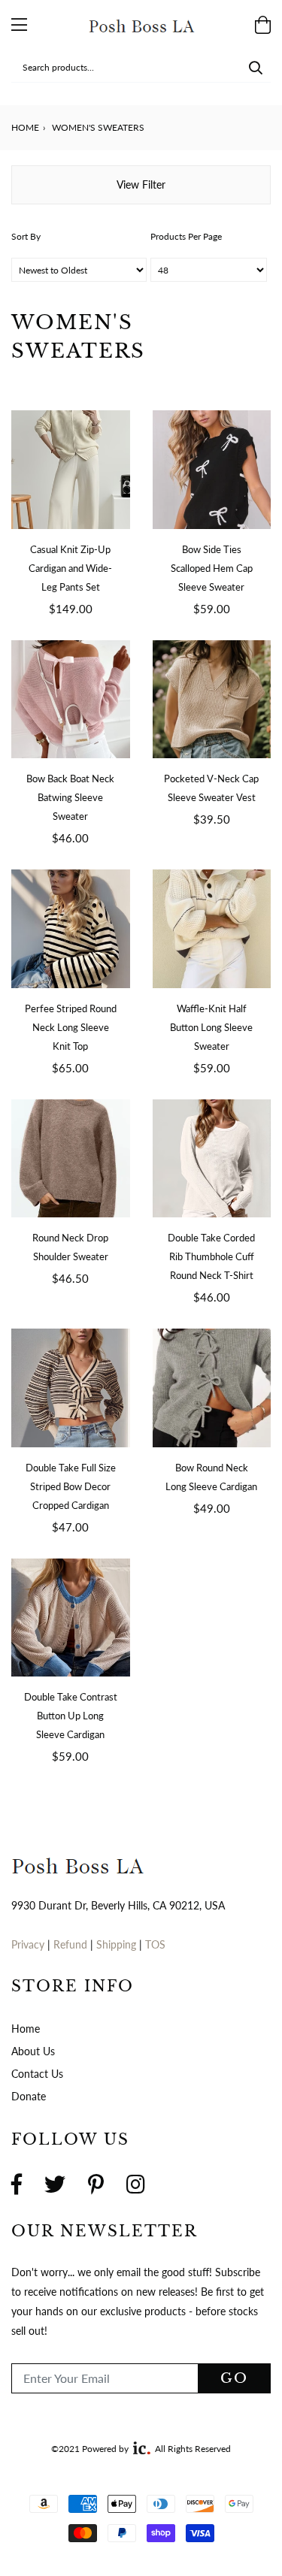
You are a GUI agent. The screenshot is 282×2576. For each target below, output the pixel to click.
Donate (29, 2096)
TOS (155, 1944)
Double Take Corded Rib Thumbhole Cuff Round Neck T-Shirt (211, 1256)
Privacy (28, 1944)
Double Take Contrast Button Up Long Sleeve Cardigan (71, 1716)
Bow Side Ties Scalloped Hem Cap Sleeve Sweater (212, 568)
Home (25, 127)
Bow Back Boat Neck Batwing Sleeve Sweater (70, 797)
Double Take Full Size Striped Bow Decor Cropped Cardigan (71, 1486)
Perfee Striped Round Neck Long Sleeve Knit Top (71, 1027)
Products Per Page (186, 236)
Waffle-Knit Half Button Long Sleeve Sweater (211, 1027)
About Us (33, 2051)
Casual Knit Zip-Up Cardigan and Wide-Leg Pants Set (70, 568)
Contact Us (37, 2074)
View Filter (141, 184)
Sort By (26, 236)
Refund (72, 1944)
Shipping (118, 1944)
